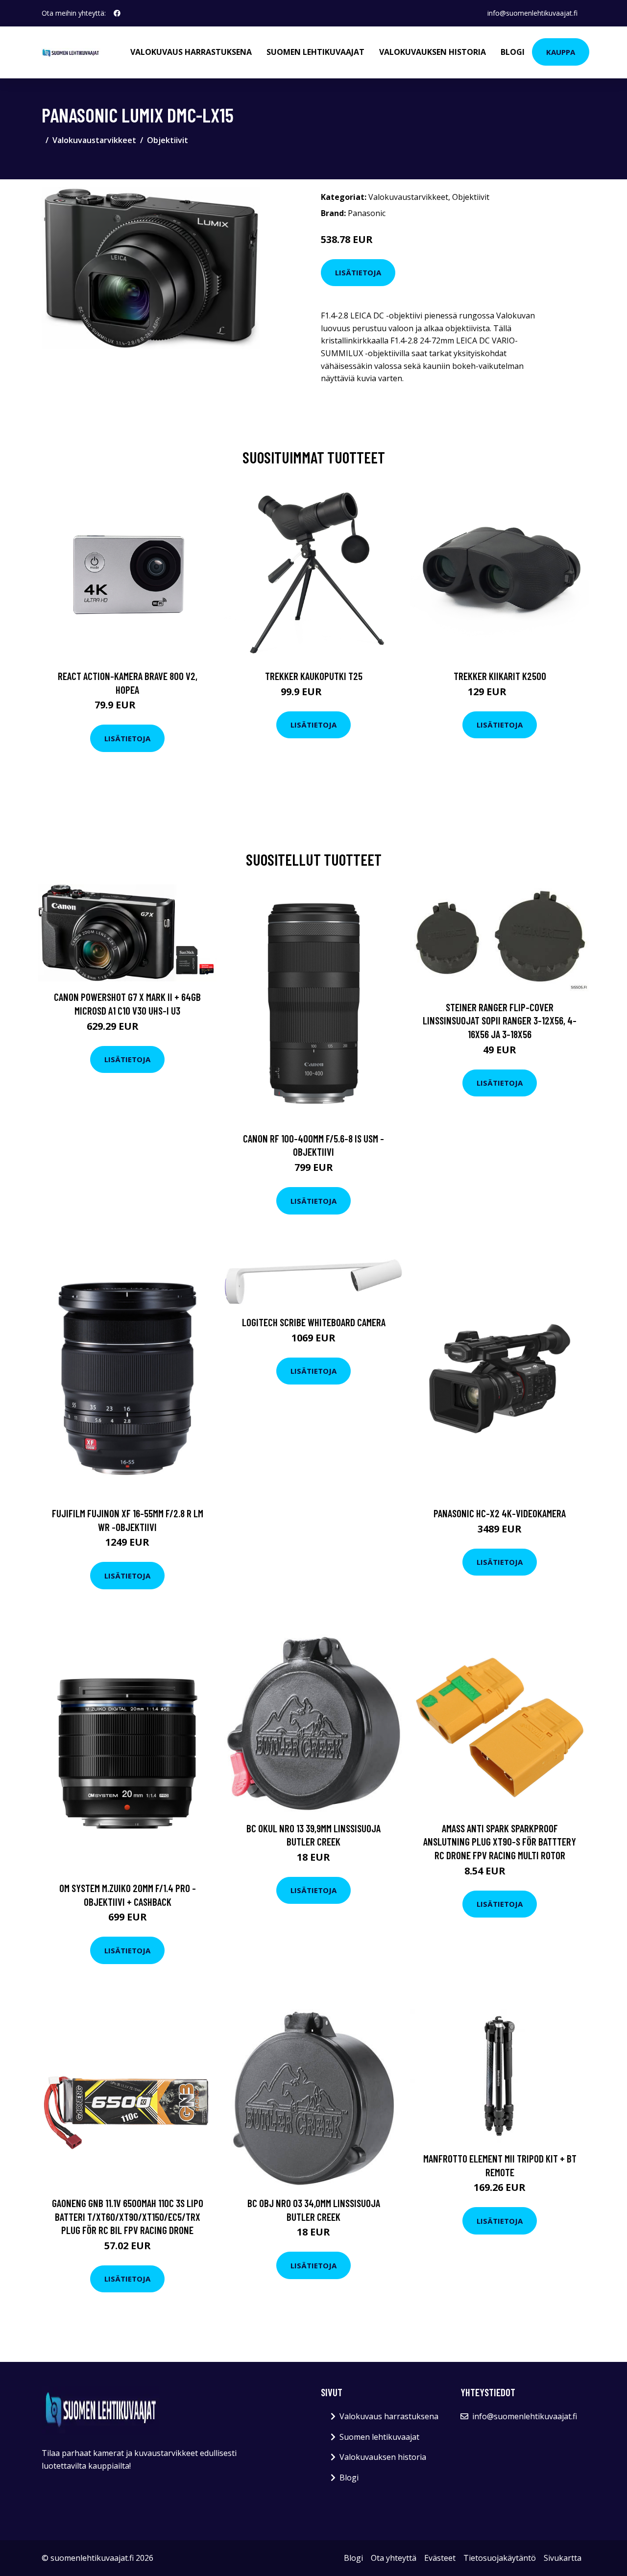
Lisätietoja (358, 272)
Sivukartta (563, 2558)
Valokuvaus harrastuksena (191, 52)
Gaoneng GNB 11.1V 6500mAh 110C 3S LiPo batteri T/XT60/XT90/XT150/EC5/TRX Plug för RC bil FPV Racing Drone (128, 2216)
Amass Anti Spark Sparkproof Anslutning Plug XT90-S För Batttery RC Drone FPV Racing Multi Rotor (500, 1842)
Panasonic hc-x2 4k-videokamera (500, 1513)
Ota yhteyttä (394, 2558)
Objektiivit (168, 140)
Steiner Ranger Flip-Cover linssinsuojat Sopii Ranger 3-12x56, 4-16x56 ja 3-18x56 (500, 1021)
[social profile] (117, 13)
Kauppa (561, 52)
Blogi (513, 52)
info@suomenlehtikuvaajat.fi (532, 13)
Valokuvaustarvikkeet (94, 140)
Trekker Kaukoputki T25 (314, 676)
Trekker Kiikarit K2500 (500, 676)
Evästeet (440, 2558)
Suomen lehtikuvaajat (315, 52)
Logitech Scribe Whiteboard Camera (314, 1322)
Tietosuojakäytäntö (500, 2558)
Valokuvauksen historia (433, 52)
